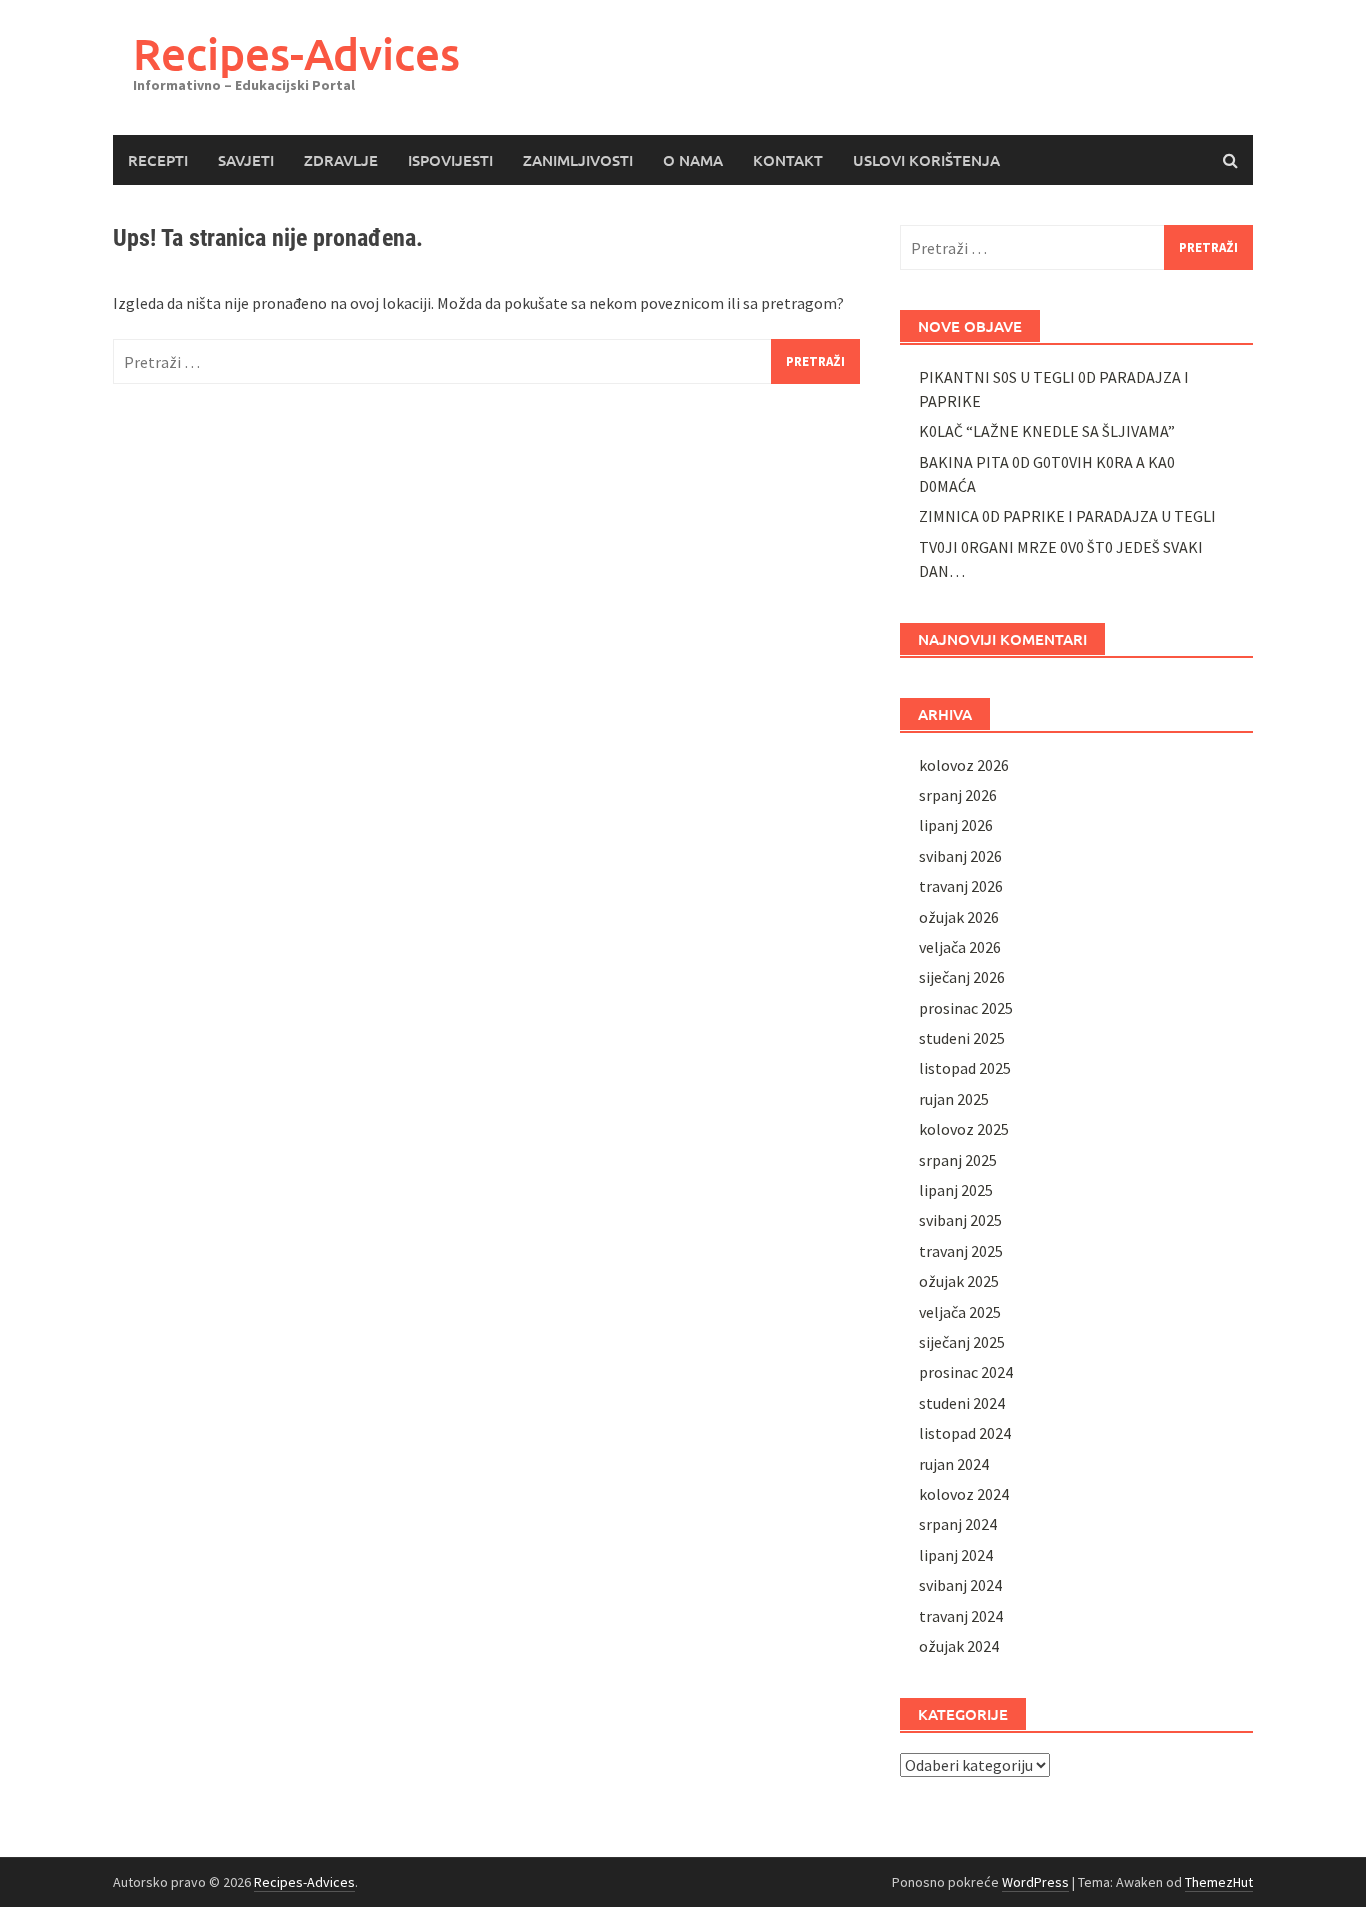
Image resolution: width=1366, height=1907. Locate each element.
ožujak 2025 (959, 1281)
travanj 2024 (961, 1616)
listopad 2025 (965, 1068)
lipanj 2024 (956, 1555)
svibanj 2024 (960, 1585)
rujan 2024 (954, 1464)
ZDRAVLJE (341, 160)
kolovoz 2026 (964, 765)
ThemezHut (1219, 1882)
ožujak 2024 (959, 1646)
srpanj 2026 (958, 795)
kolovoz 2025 (964, 1129)
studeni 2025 (962, 1038)
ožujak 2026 (959, 917)
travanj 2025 (961, 1251)
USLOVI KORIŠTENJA (926, 160)
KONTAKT (788, 160)
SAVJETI (246, 160)
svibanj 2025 (960, 1220)
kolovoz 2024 (964, 1494)
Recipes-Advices (296, 53)
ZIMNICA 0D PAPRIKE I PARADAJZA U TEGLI (1067, 516)
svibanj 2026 (960, 856)
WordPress (1035, 1882)
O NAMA (693, 160)
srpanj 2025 (958, 1160)
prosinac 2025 (966, 1008)
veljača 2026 (960, 947)
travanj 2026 (961, 886)
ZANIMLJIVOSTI (578, 160)
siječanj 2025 (962, 1342)
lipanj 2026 (956, 825)
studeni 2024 (962, 1403)
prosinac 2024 (966, 1372)
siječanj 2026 (962, 977)
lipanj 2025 (956, 1190)
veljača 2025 (960, 1312)
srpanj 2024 (958, 1524)
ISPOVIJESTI (450, 160)
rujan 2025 (954, 1099)
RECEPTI (158, 160)
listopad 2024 (965, 1433)
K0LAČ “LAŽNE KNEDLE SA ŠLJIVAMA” (1047, 431)
